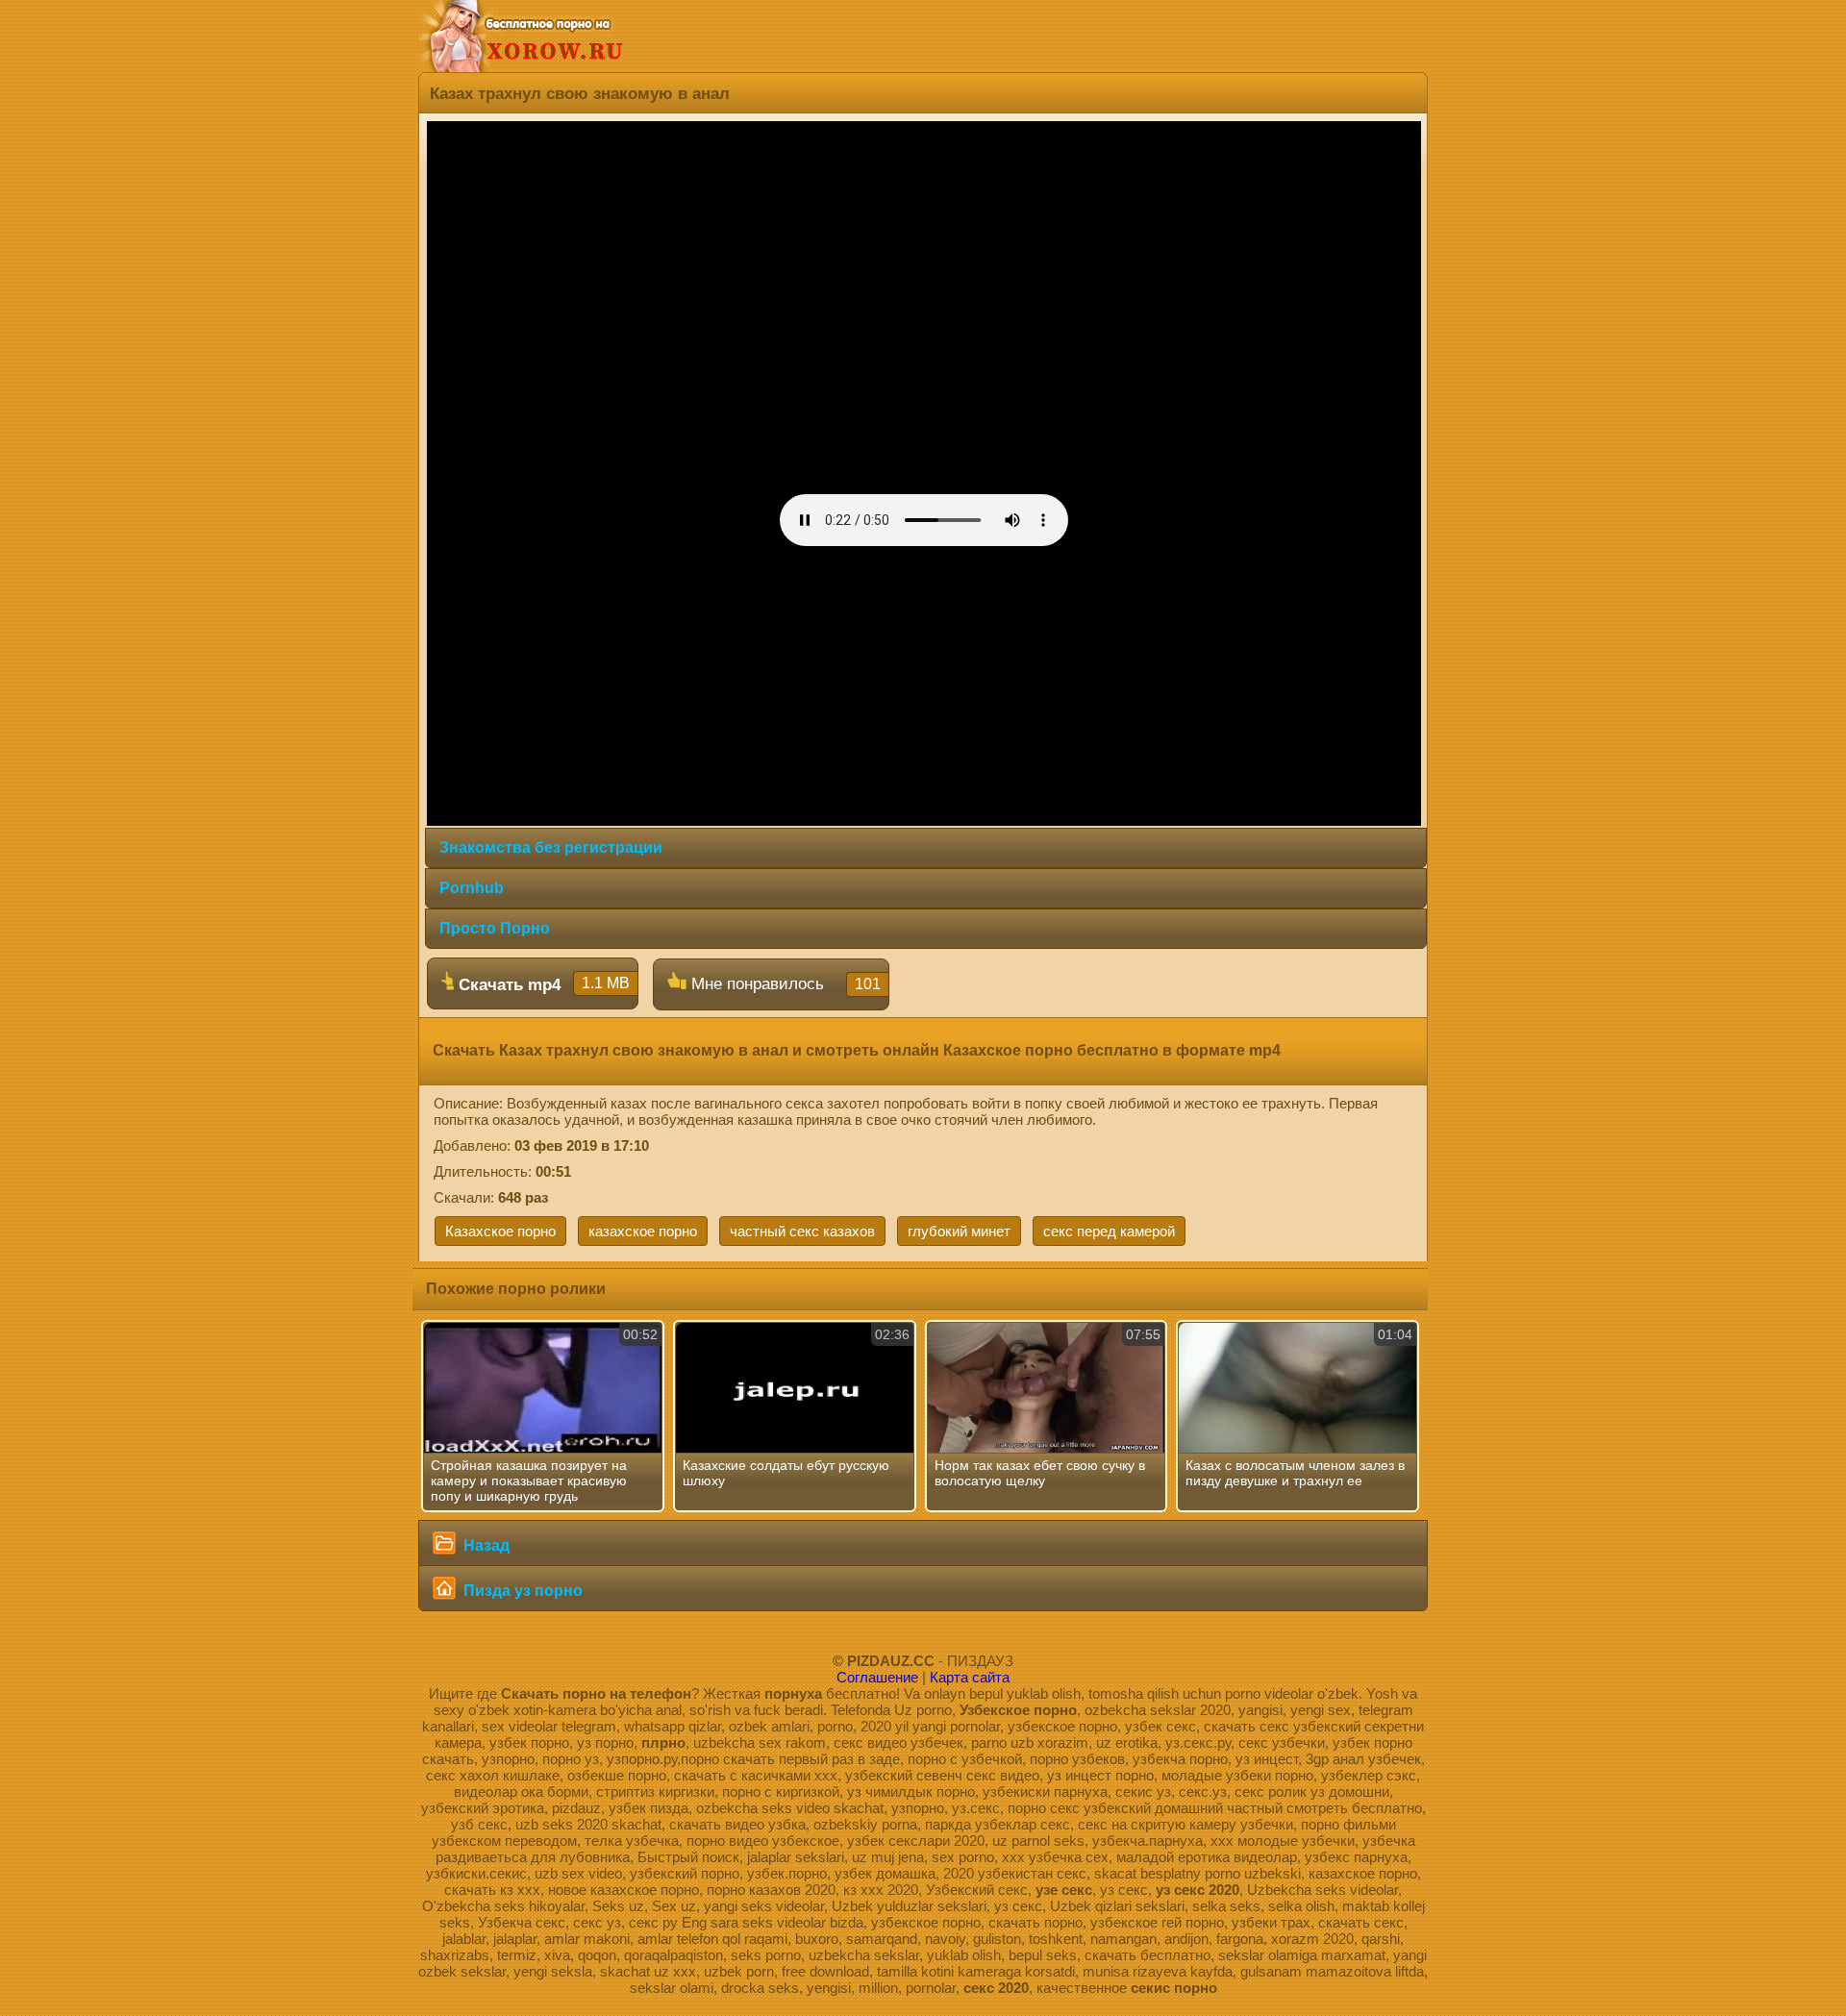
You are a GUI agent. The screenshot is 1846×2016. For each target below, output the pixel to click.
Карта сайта (970, 1677)
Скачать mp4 (542, 984)
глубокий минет (959, 1231)
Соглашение (877, 1677)
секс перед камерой (1109, 1231)
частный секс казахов (802, 1231)
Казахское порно (500, 1231)
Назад (485, 1545)
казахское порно (643, 1231)
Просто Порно (495, 928)
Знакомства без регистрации (551, 847)
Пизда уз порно (521, 1591)
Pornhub (472, 888)
